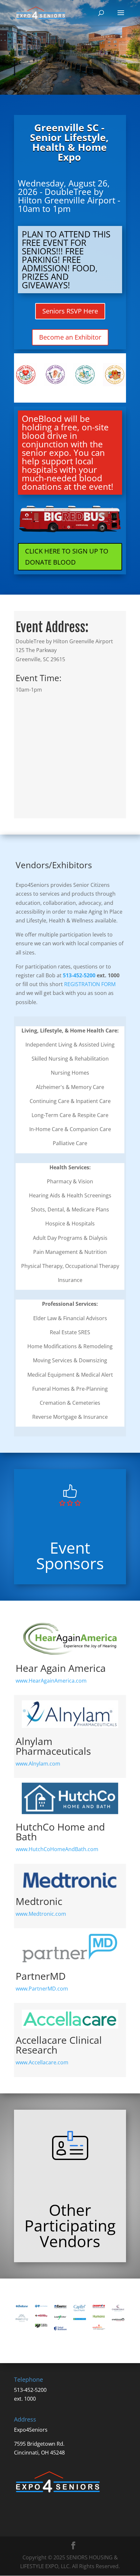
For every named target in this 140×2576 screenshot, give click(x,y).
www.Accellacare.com (42, 2062)
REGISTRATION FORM (90, 984)
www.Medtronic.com (41, 1914)
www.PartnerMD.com (42, 1989)
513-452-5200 (79, 975)
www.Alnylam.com (38, 1764)
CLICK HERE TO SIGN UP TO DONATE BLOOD (67, 557)
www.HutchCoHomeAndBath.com (57, 1849)
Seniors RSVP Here (70, 311)
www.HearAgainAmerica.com (51, 1681)
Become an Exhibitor (70, 337)
